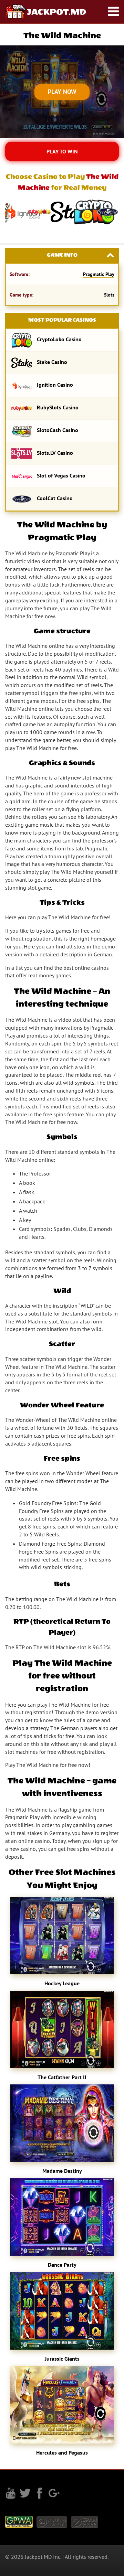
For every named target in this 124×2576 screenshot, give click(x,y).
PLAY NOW (62, 92)
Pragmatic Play (99, 274)
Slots (109, 295)
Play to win (62, 151)
